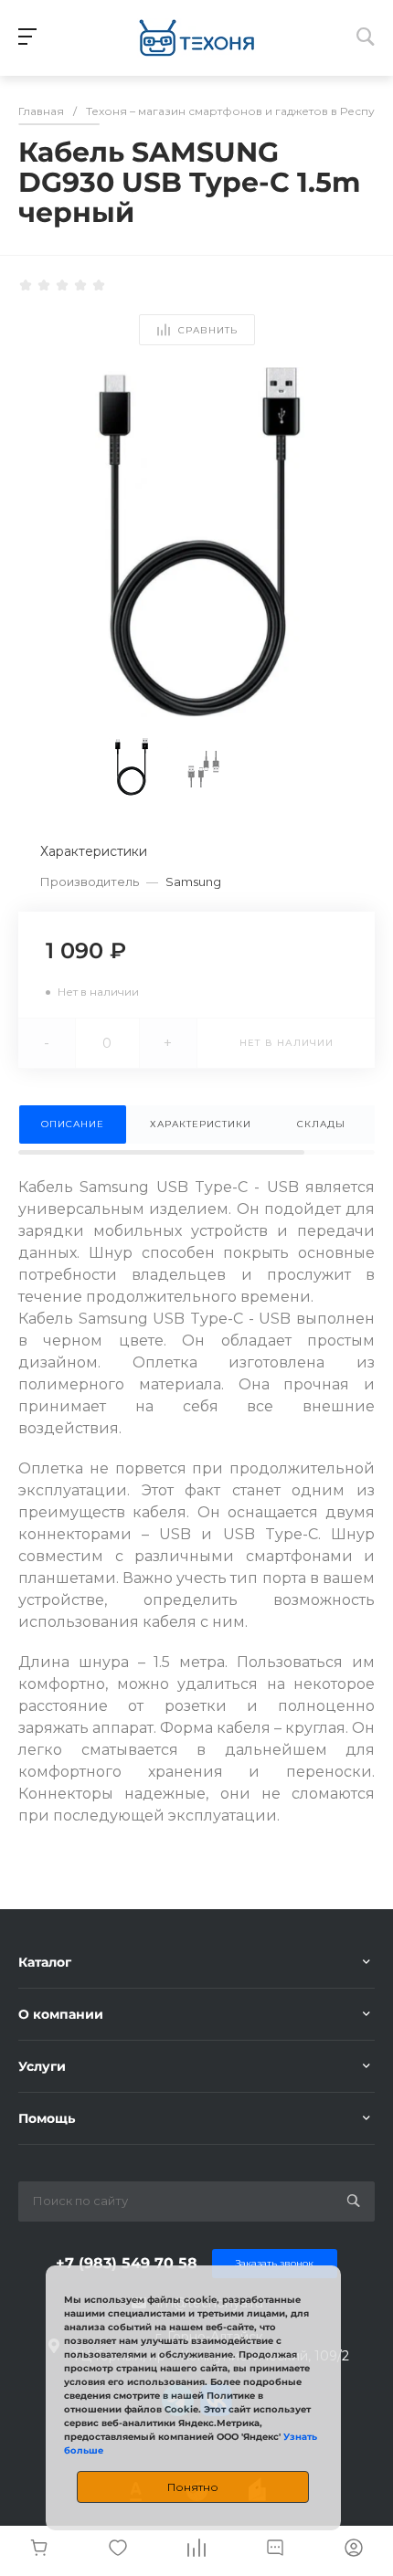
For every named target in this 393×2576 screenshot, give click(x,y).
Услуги (42, 2066)
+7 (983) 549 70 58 (127, 2263)
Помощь (47, 2118)
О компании (61, 2014)
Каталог (45, 1962)
